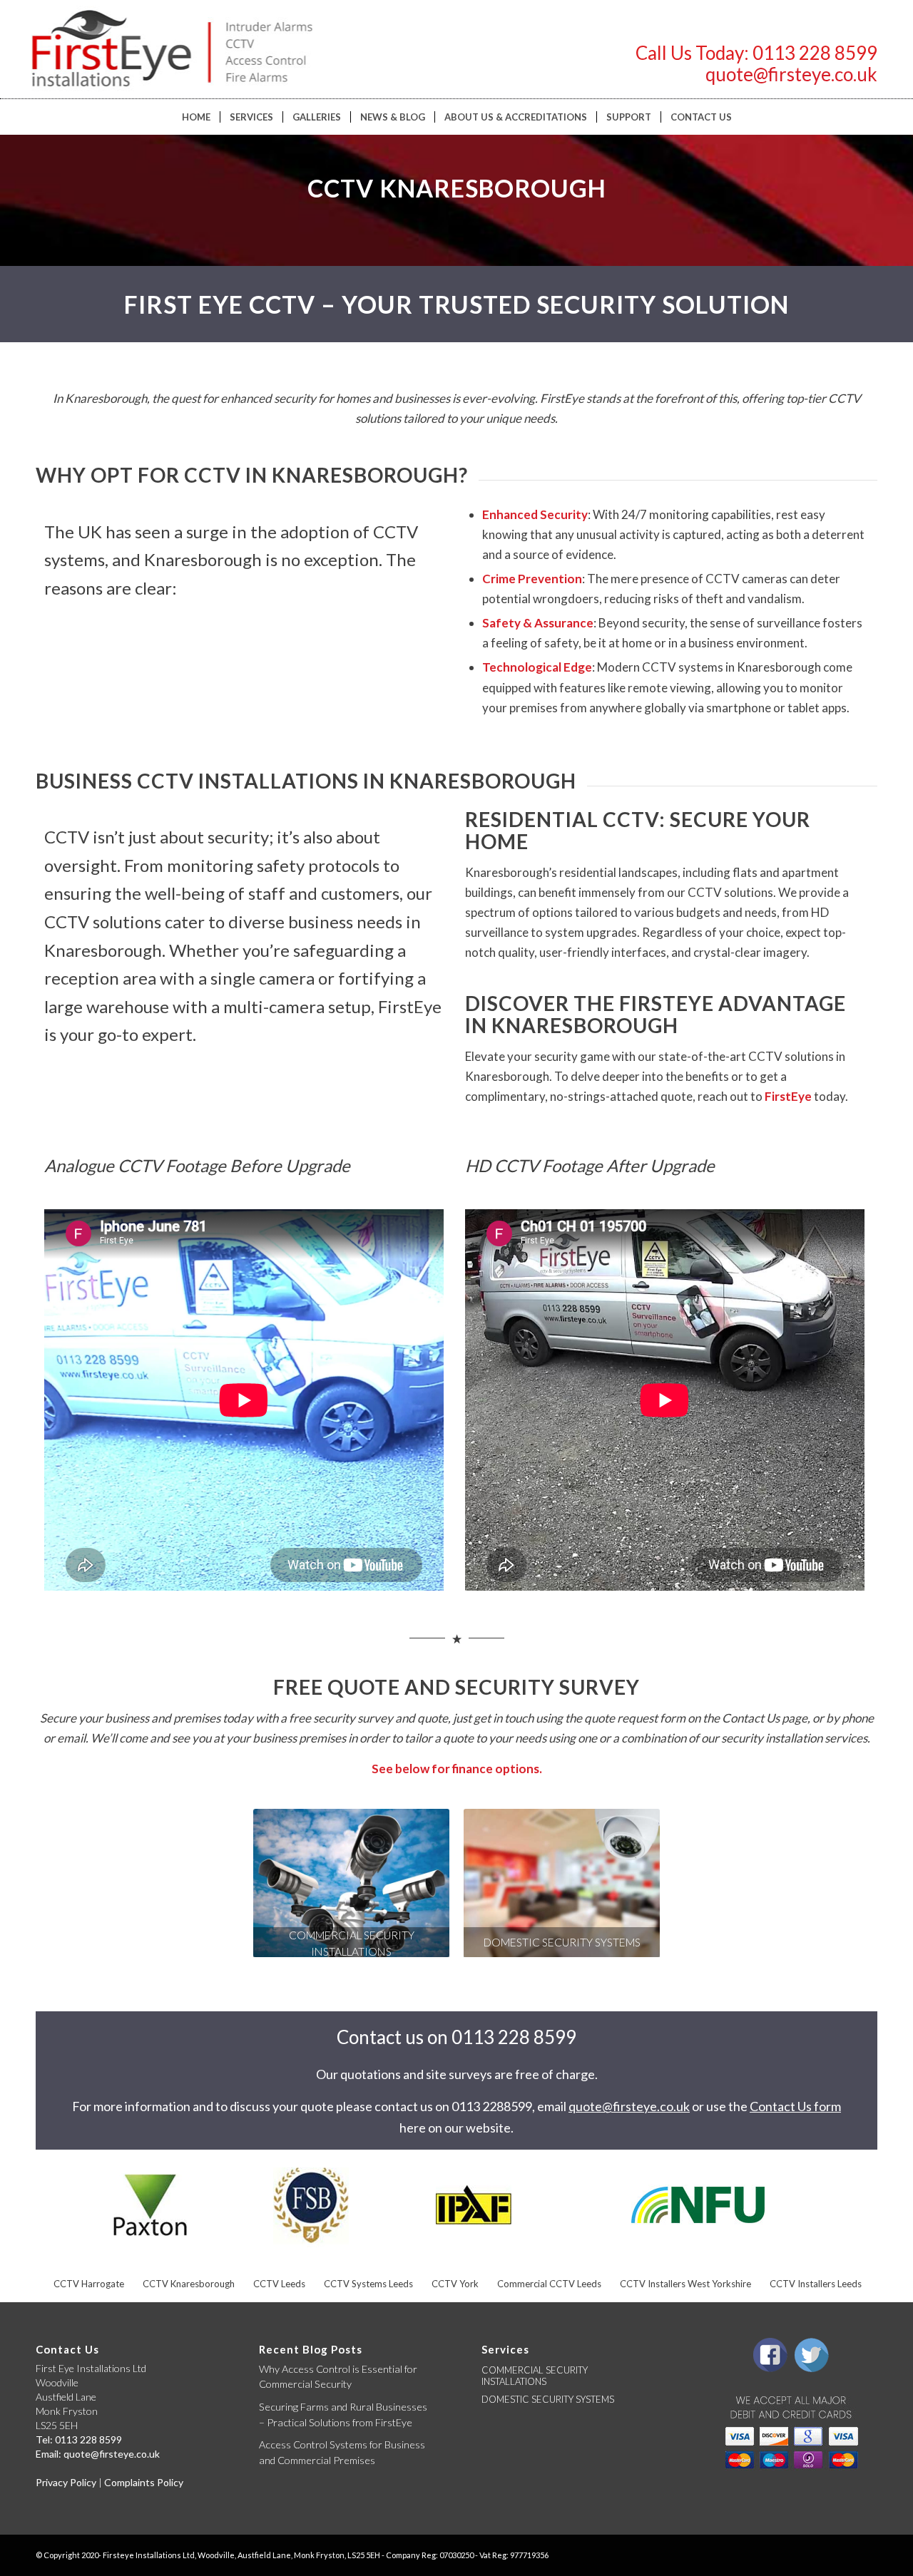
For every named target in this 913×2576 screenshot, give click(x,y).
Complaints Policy (144, 2482)
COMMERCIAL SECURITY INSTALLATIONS (535, 2376)
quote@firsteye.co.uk (791, 74)
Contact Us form (795, 2106)
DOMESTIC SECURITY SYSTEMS (548, 2399)
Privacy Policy (66, 2482)
